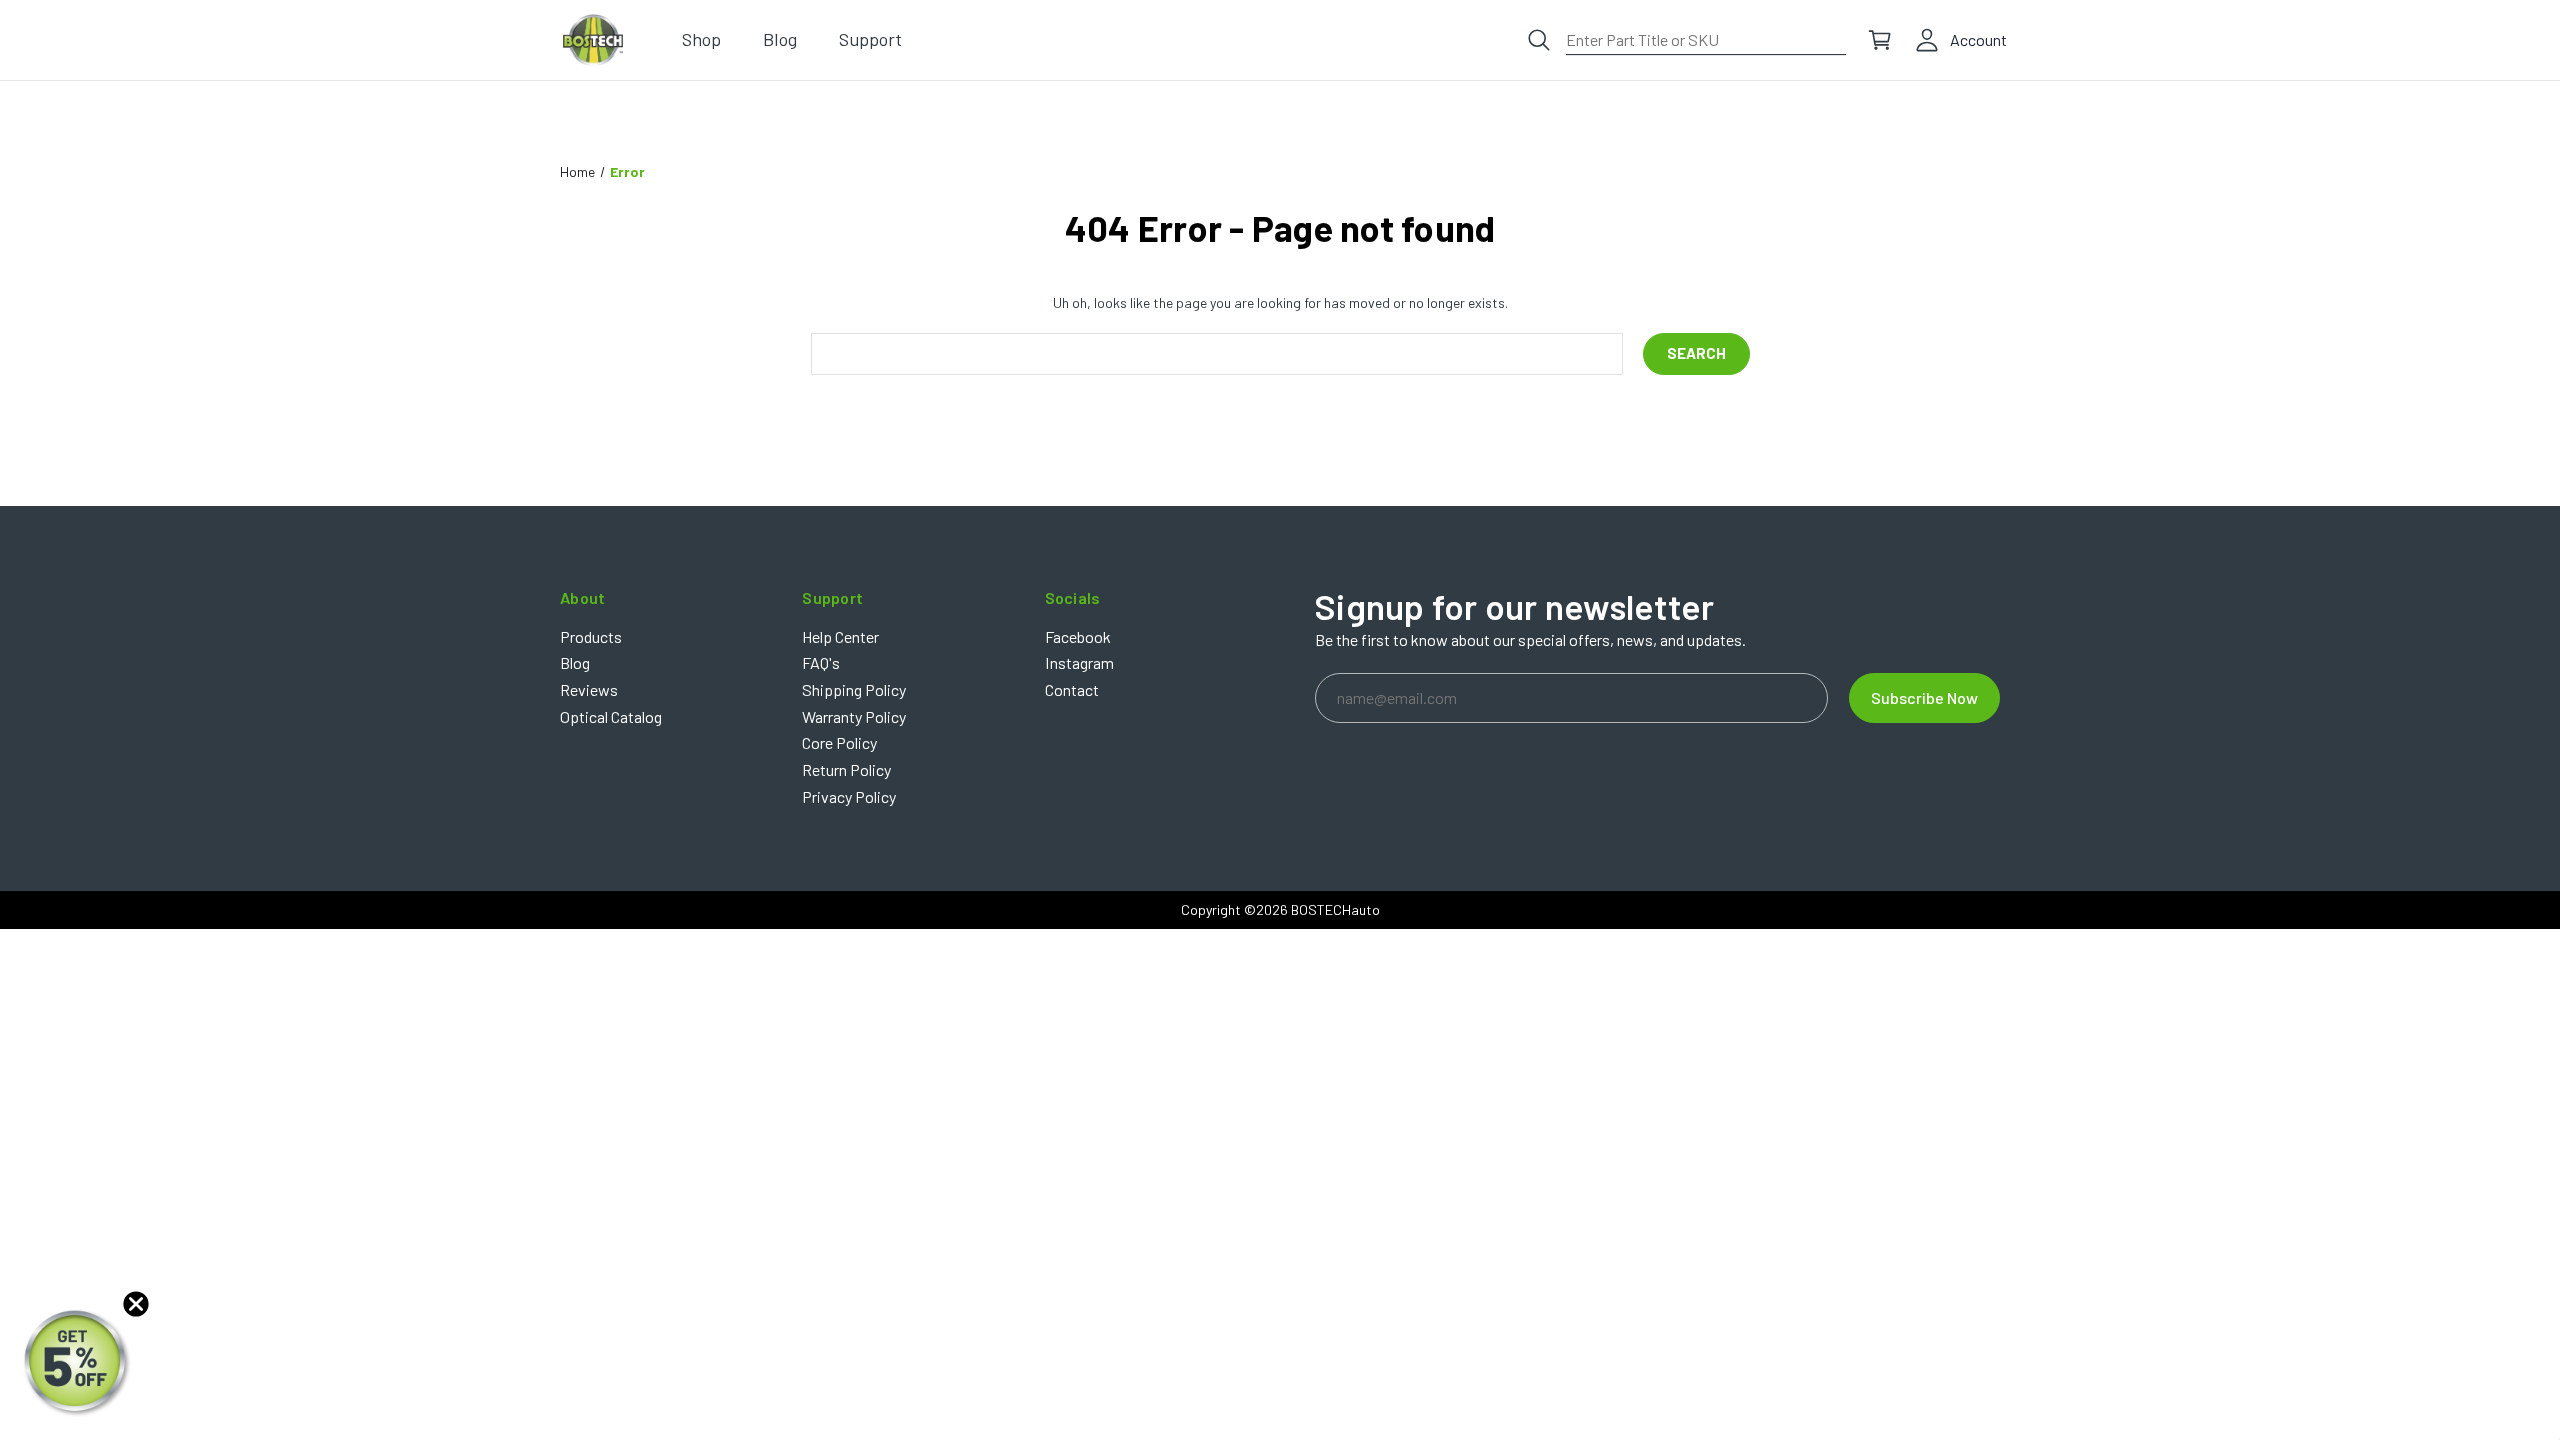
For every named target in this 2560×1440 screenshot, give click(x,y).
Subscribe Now (1924, 697)
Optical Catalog (611, 716)
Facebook (1078, 636)
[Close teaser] (136, 1304)
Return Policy (846, 769)
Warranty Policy (854, 716)
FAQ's (821, 662)
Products (591, 636)
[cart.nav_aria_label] (1880, 40)
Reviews (589, 689)
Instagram (1079, 662)
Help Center (840, 636)
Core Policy (839, 742)
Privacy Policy (849, 796)
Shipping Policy (854, 689)
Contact (1072, 689)
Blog (575, 662)
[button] (77, 1363)
